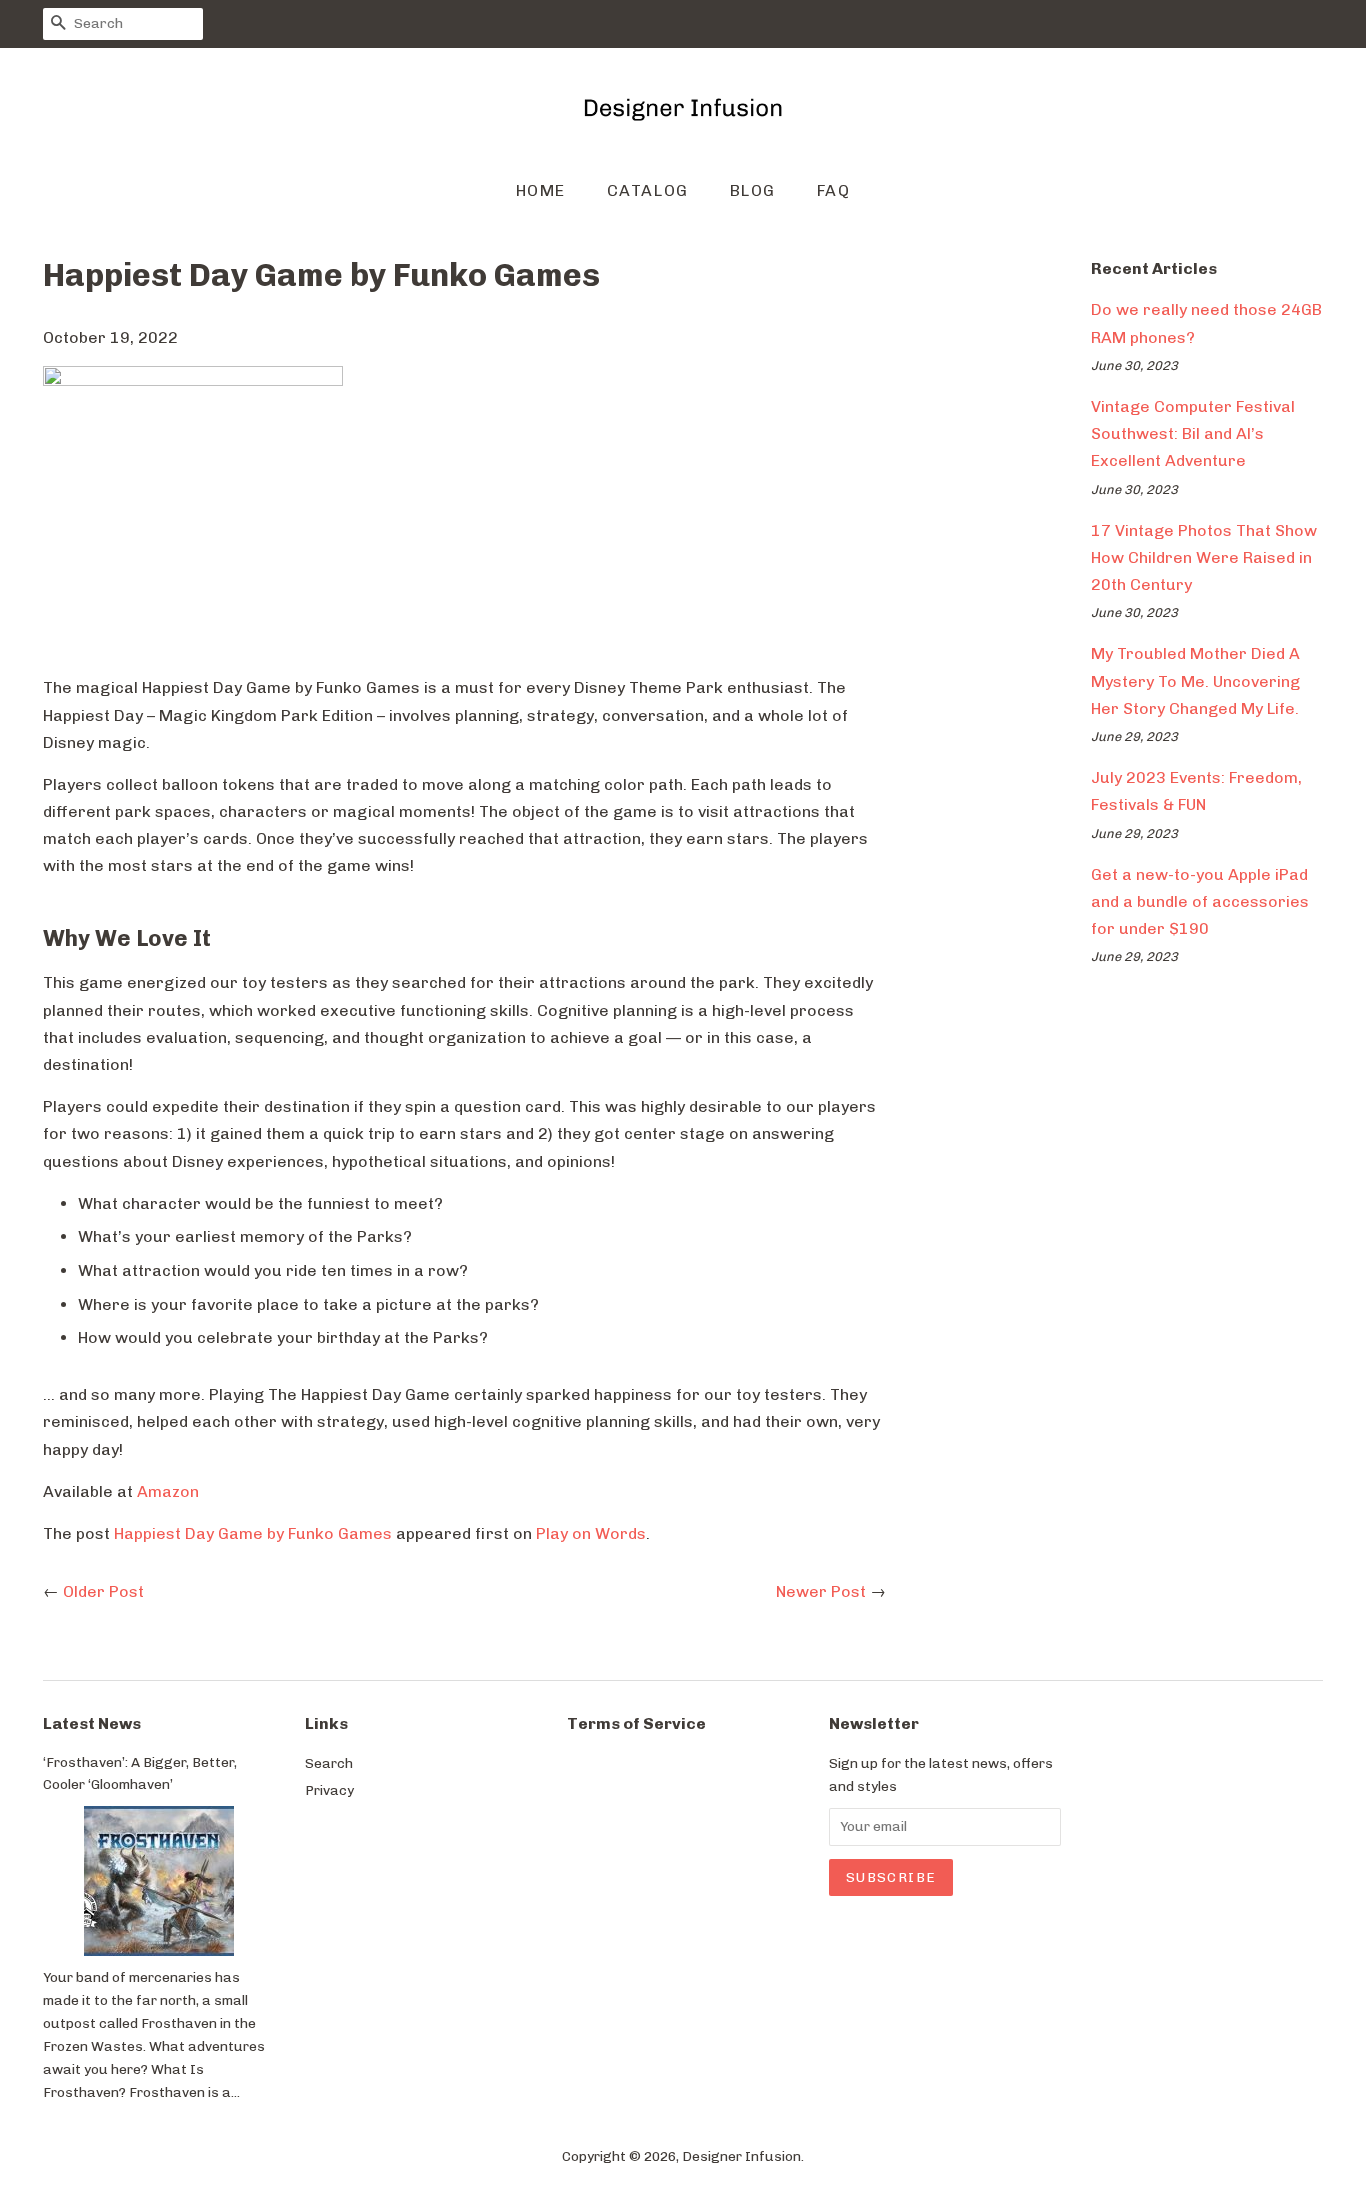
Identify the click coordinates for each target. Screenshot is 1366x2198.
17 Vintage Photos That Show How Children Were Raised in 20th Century (1204, 557)
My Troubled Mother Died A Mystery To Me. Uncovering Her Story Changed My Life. (1195, 680)
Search (329, 1763)
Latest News (92, 1723)
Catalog (648, 190)
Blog (753, 190)
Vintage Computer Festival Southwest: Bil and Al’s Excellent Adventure (1193, 433)
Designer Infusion (741, 2156)
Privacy (329, 1790)
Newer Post (821, 1591)
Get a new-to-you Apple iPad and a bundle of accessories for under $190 (1200, 901)
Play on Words (591, 1533)
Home (541, 190)
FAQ (834, 190)
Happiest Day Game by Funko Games (253, 1533)
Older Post (103, 1591)
